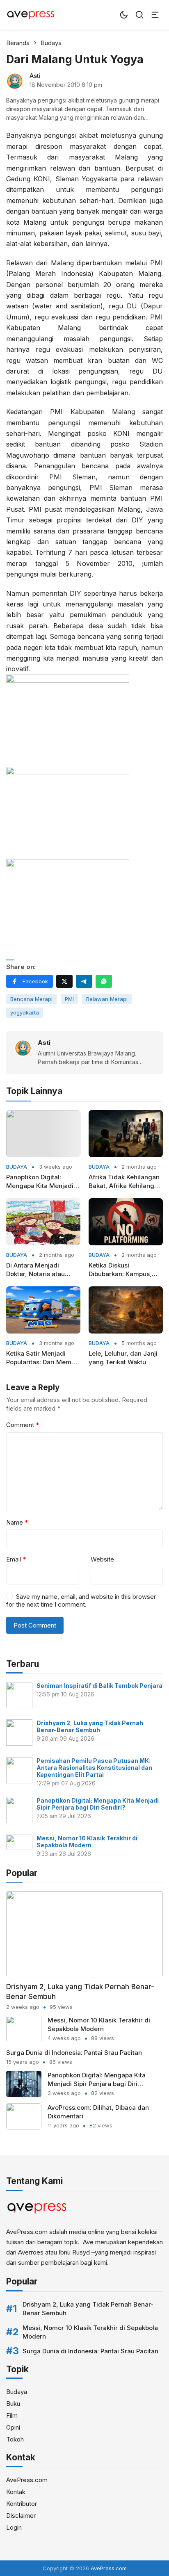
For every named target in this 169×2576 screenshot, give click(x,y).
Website (102, 1559)
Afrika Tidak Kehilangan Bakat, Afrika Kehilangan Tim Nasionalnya (125, 1182)
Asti (35, 76)
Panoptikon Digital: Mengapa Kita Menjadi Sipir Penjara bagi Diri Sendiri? (40, 1182)
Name (17, 1522)
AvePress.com (27, 2480)
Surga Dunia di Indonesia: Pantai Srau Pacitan (74, 2053)
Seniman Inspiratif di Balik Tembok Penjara (99, 1686)
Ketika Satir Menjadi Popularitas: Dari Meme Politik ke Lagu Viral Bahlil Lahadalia (41, 1358)
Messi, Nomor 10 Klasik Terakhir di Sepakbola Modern (87, 1842)
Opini (13, 2427)
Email (16, 1559)
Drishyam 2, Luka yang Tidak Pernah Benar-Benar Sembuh (90, 1726)
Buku (13, 2404)
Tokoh (15, 2439)
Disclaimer (21, 2516)
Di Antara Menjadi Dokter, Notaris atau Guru (35, 1270)
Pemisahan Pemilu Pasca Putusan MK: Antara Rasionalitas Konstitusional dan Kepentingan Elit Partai (94, 1768)
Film (12, 2415)
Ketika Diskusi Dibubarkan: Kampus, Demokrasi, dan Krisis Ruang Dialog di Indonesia (121, 1270)
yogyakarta (25, 1012)
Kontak (16, 2492)
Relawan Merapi (107, 999)
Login (14, 2527)
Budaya (17, 1167)
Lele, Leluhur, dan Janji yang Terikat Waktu (123, 1358)
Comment (23, 1425)
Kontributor (22, 2504)
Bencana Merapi (31, 999)
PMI (69, 999)
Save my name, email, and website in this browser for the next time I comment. (81, 1601)
